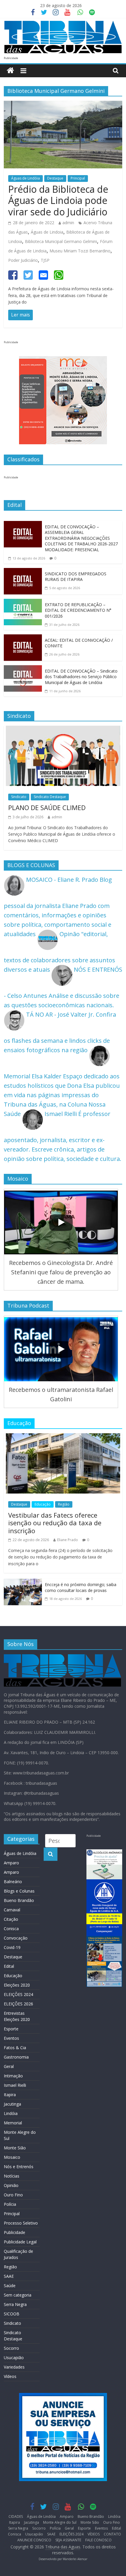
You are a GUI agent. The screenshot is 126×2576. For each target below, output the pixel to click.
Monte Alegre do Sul (60, 2522)
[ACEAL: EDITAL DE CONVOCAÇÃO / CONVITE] (23, 639)
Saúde (10, 2286)
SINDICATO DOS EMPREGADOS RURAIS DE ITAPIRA (76, 577)
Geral (9, 2066)
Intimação (13, 2076)
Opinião (11, 2185)
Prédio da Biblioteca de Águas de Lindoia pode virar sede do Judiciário (58, 200)
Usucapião (14, 2358)
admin (68, 223)
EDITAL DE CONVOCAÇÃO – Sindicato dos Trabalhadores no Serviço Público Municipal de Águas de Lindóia (81, 677)
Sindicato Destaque (50, 797)
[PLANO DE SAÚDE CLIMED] (63, 730)
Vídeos (10, 2376)
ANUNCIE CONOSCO (34, 2540)
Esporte (11, 2029)
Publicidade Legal (20, 2242)
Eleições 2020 (17, 1985)
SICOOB (12, 2314)
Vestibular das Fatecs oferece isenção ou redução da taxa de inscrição (55, 1523)
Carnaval (12, 1910)
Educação (43, 1504)
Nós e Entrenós (19, 2167)
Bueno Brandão (19, 1900)
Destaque (55, 178)
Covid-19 (12, 1947)
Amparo (11, 1863)
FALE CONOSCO (98, 2540)
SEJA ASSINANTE (68, 2540)
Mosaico (12, 2157)
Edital (9, 1966)
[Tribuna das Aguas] (10, 71)
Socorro (11, 2348)
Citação (11, 1919)
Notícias (12, 2176)
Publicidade (15, 2232)
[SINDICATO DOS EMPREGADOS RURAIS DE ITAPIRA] (23, 573)
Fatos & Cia (15, 2048)
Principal (78, 178)
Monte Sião (15, 2148)
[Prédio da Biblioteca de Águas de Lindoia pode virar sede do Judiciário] (63, 105)
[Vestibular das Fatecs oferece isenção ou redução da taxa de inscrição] (63, 1438)
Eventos (11, 2038)
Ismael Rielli (15, 2085)
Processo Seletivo (21, 2223)
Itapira (10, 2095)
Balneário (13, 1882)
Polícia (10, 2204)
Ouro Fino (13, 2195)
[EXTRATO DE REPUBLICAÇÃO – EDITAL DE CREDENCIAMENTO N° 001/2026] (23, 603)
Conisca (11, 1929)
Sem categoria (18, 2295)
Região (64, 1504)
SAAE (9, 2276)
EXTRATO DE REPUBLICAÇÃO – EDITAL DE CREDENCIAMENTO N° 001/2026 (78, 610)
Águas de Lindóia (25, 178)
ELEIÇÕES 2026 (18, 2004)
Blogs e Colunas (19, 1891)
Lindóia (11, 2113)
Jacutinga (12, 2104)
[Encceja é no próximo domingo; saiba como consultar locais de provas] (23, 1583)
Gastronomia (16, 2057)
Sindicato (19, 797)
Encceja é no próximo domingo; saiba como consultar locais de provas (81, 1587)
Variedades (14, 2367)
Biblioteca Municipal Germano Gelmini (61, 241)
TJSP (45, 260)
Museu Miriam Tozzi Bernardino (80, 251)
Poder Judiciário (23, 260)
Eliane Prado (68, 1540)
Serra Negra (15, 2304)
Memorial (13, 2123)
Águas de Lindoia (47, 232)
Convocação (16, 1938)
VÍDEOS (94, 2534)
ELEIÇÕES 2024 (18, 1994)
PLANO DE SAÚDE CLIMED (47, 807)
